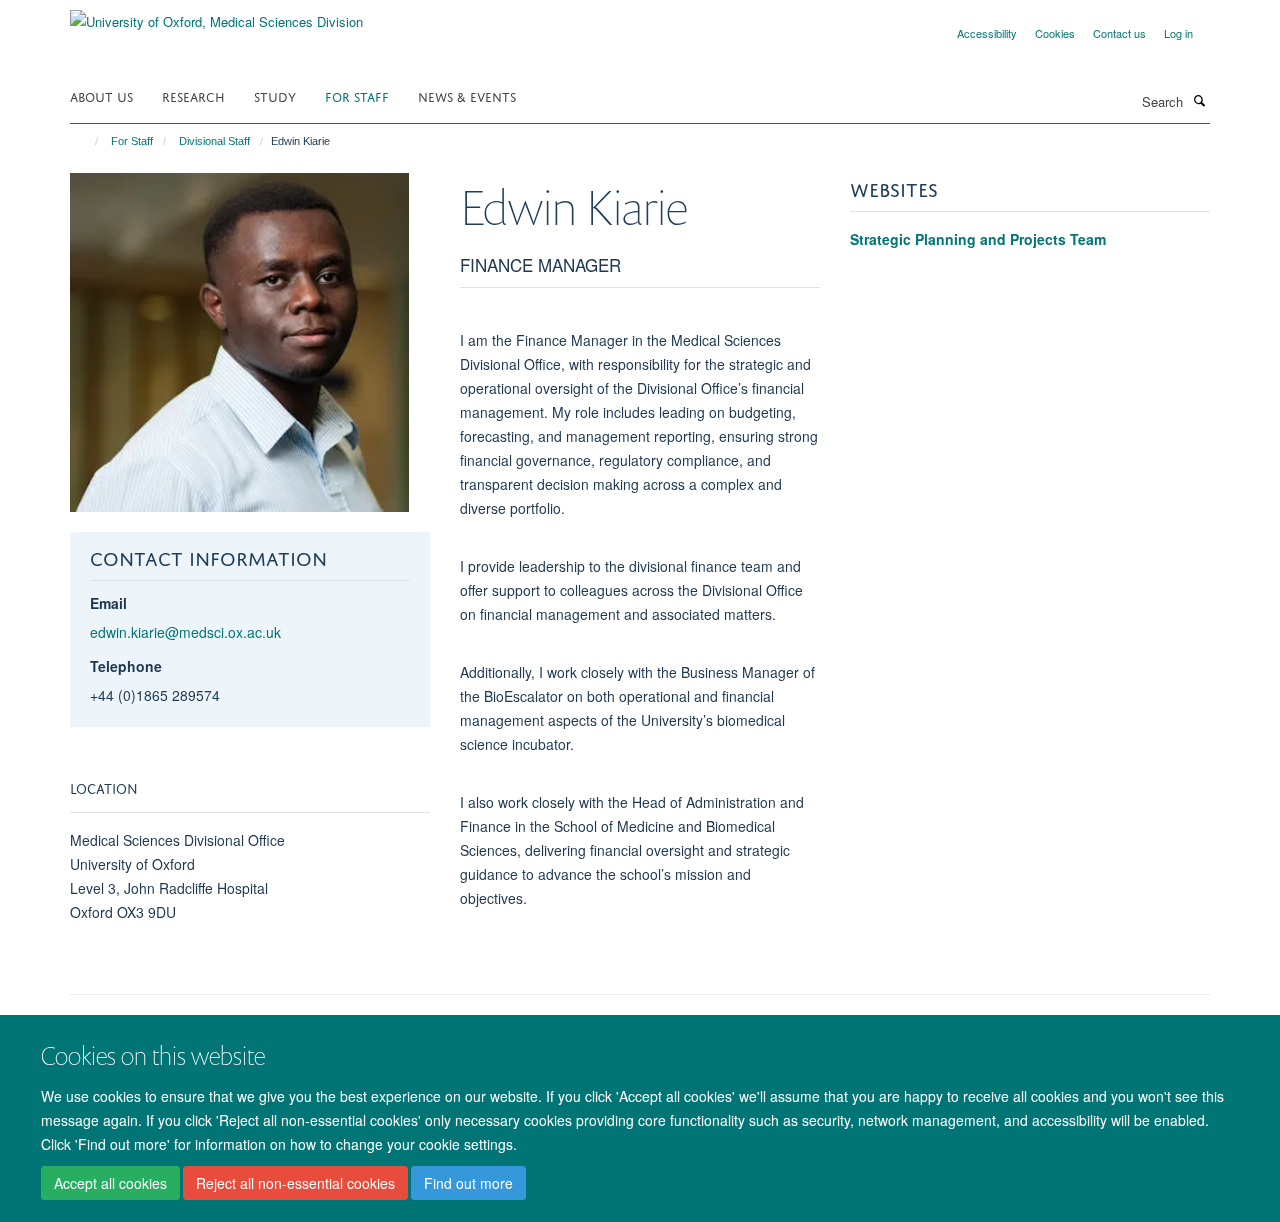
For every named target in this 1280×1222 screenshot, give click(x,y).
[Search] (1199, 100)
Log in (1178, 33)
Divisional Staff (214, 141)
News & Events (467, 95)
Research (193, 95)
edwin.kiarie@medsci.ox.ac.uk (185, 632)
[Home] (87, 141)
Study (275, 95)
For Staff (357, 95)
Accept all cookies (110, 1183)
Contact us (1119, 33)
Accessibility (987, 33)
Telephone (126, 666)
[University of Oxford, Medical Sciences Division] (216, 14)
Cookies (1055, 33)
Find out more (468, 1183)
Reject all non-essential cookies (295, 1183)
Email (108, 603)
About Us (101, 95)
